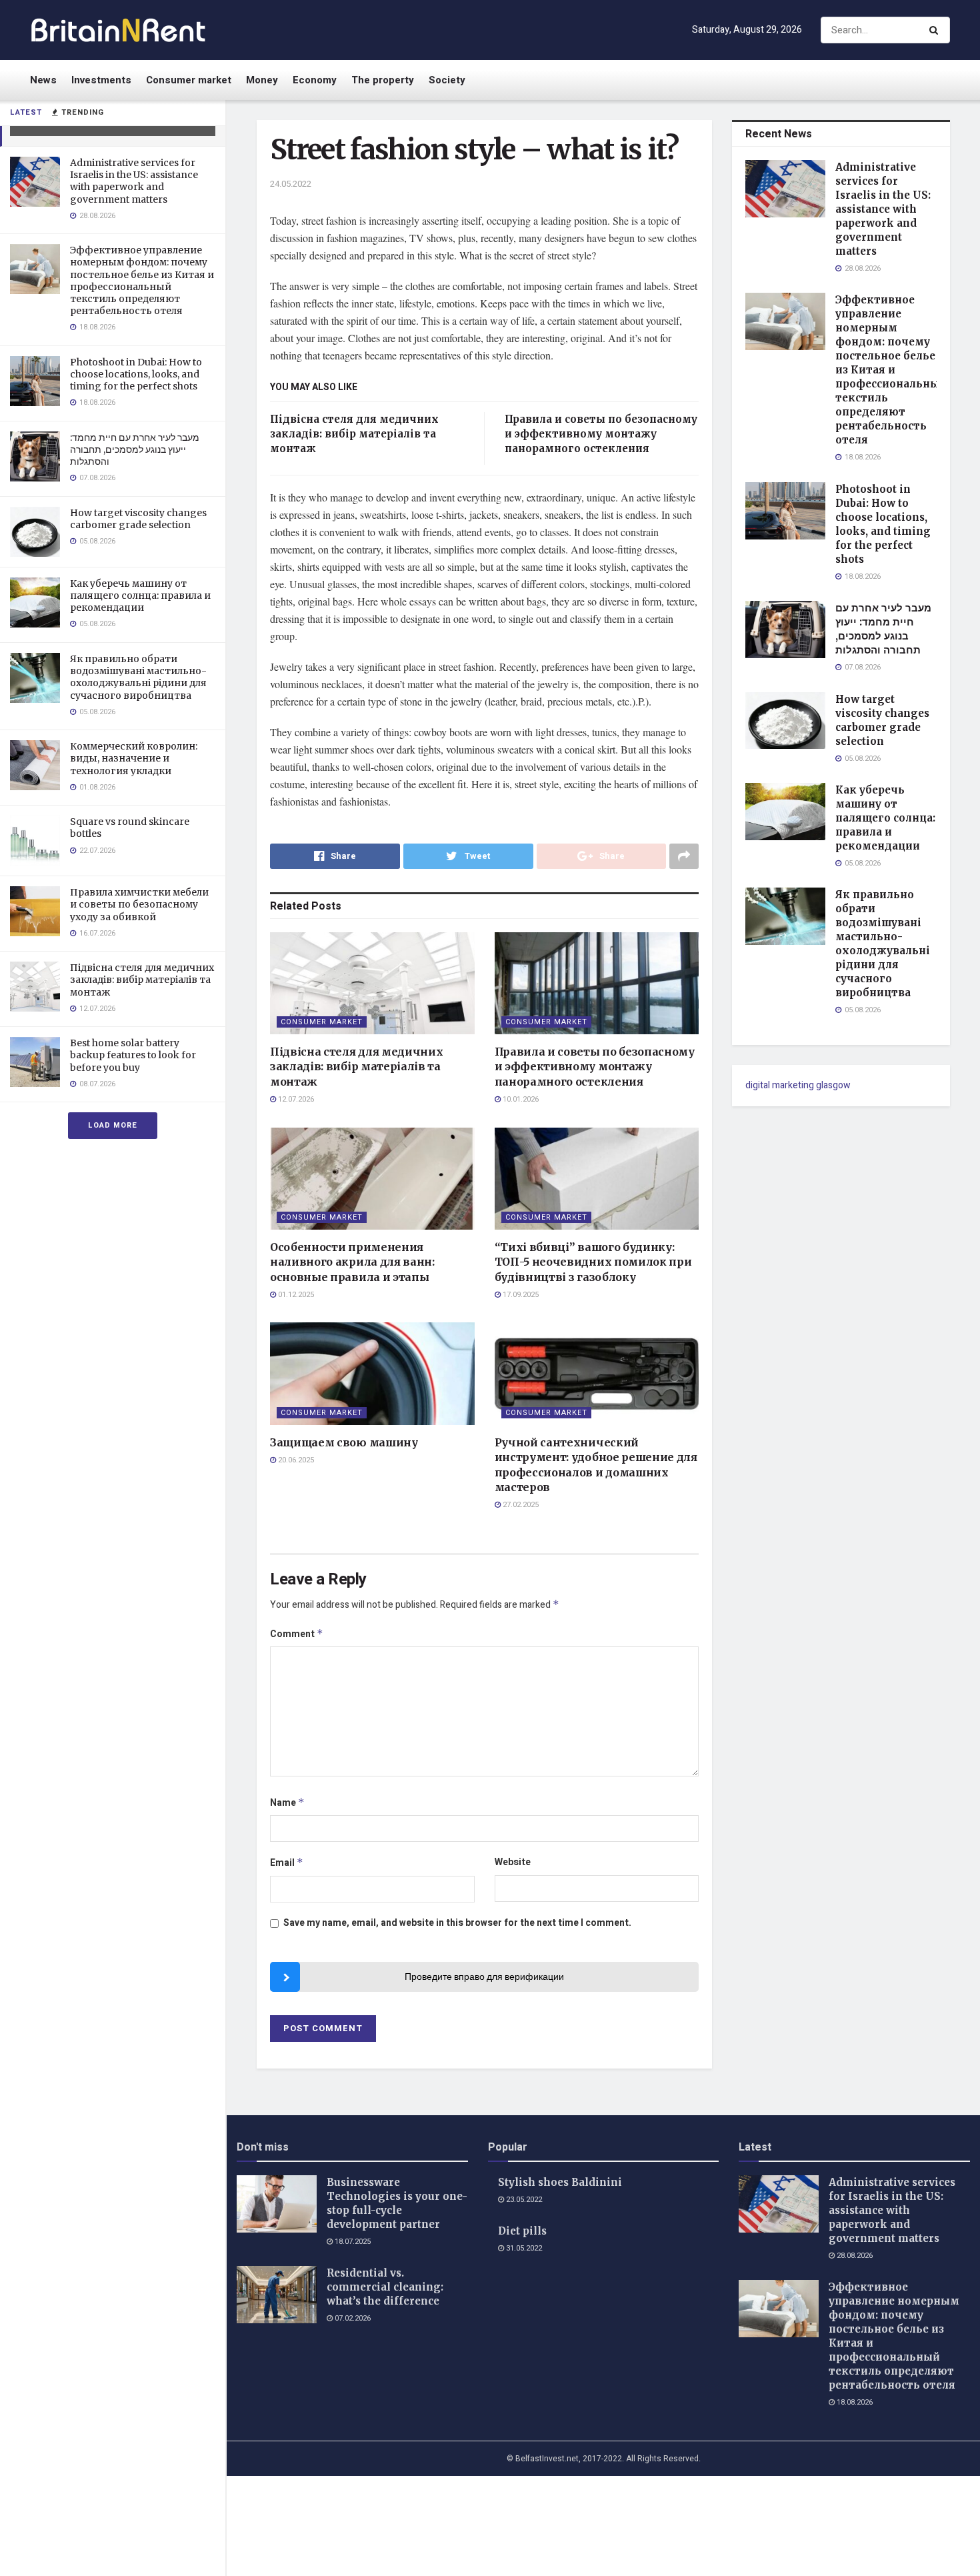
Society (447, 80)
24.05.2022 (291, 184)
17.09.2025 (520, 1295)
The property (383, 80)
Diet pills (522, 2231)
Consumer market (189, 80)
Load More (113, 1125)
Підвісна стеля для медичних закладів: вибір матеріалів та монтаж (142, 980)
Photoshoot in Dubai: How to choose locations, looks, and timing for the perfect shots (136, 374)
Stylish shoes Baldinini (560, 2182)
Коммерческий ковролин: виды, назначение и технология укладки (134, 758)
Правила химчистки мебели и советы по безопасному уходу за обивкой (139, 904)
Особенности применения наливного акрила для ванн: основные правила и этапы (352, 1262)
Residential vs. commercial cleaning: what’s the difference (385, 2287)
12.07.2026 (295, 1099)
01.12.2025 (295, 1295)
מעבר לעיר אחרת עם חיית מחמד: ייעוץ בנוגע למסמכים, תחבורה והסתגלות (135, 449)
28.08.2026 (854, 2256)
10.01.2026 (520, 1099)
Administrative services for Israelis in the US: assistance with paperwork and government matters (134, 181)
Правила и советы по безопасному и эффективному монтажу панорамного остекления (601, 434)
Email (287, 1863)
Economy (315, 80)
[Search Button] (936, 30)
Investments (101, 80)
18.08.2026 (854, 2402)
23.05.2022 (523, 2200)
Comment (297, 1634)
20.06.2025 (295, 1460)
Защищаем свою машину (344, 1442)
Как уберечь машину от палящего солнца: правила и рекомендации (140, 595)
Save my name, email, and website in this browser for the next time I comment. (457, 1923)
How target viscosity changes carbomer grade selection (138, 519)
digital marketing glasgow (798, 1085)
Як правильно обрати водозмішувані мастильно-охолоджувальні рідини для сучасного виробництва (138, 677)
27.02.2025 (520, 1505)
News (43, 80)
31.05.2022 (523, 2248)
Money (262, 80)
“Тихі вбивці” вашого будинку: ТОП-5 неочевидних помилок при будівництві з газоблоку (593, 1262)
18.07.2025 (352, 2242)
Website (513, 1862)
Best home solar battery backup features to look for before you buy (133, 1055)
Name (287, 1803)
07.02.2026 (352, 2318)
